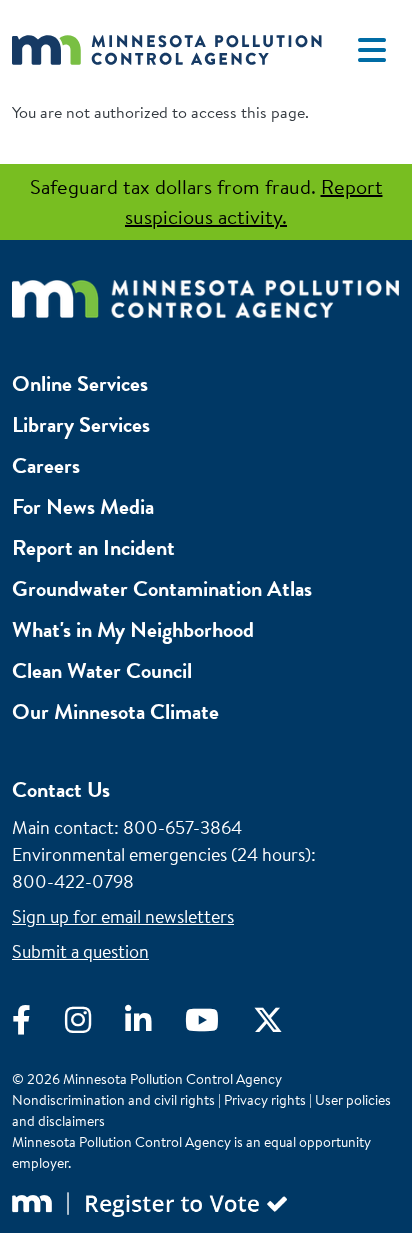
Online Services (80, 383)
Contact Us (61, 789)
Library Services (81, 424)
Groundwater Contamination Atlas (162, 588)
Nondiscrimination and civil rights (113, 1100)
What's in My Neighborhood (133, 629)
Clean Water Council (102, 670)
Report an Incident (93, 547)
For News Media (83, 506)
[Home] (167, 49)
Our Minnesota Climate (115, 711)
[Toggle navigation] (372, 50)
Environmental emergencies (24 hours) (161, 854)
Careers (46, 465)
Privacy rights (265, 1100)
